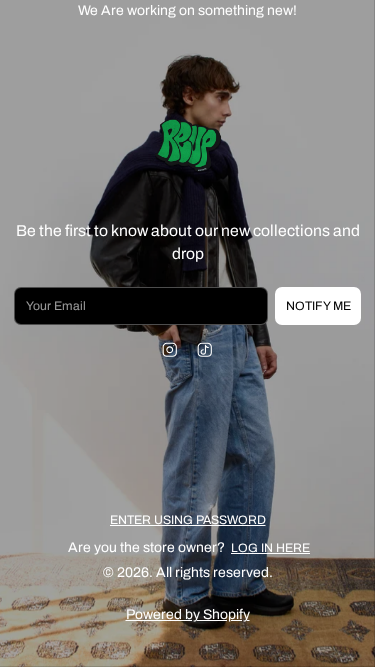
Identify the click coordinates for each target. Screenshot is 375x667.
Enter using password (188, 520)
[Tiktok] (205, 349)
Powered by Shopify (188, 614)
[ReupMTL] (188, 147)
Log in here (270, 548)
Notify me (318, 306)
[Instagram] (170, 349)
